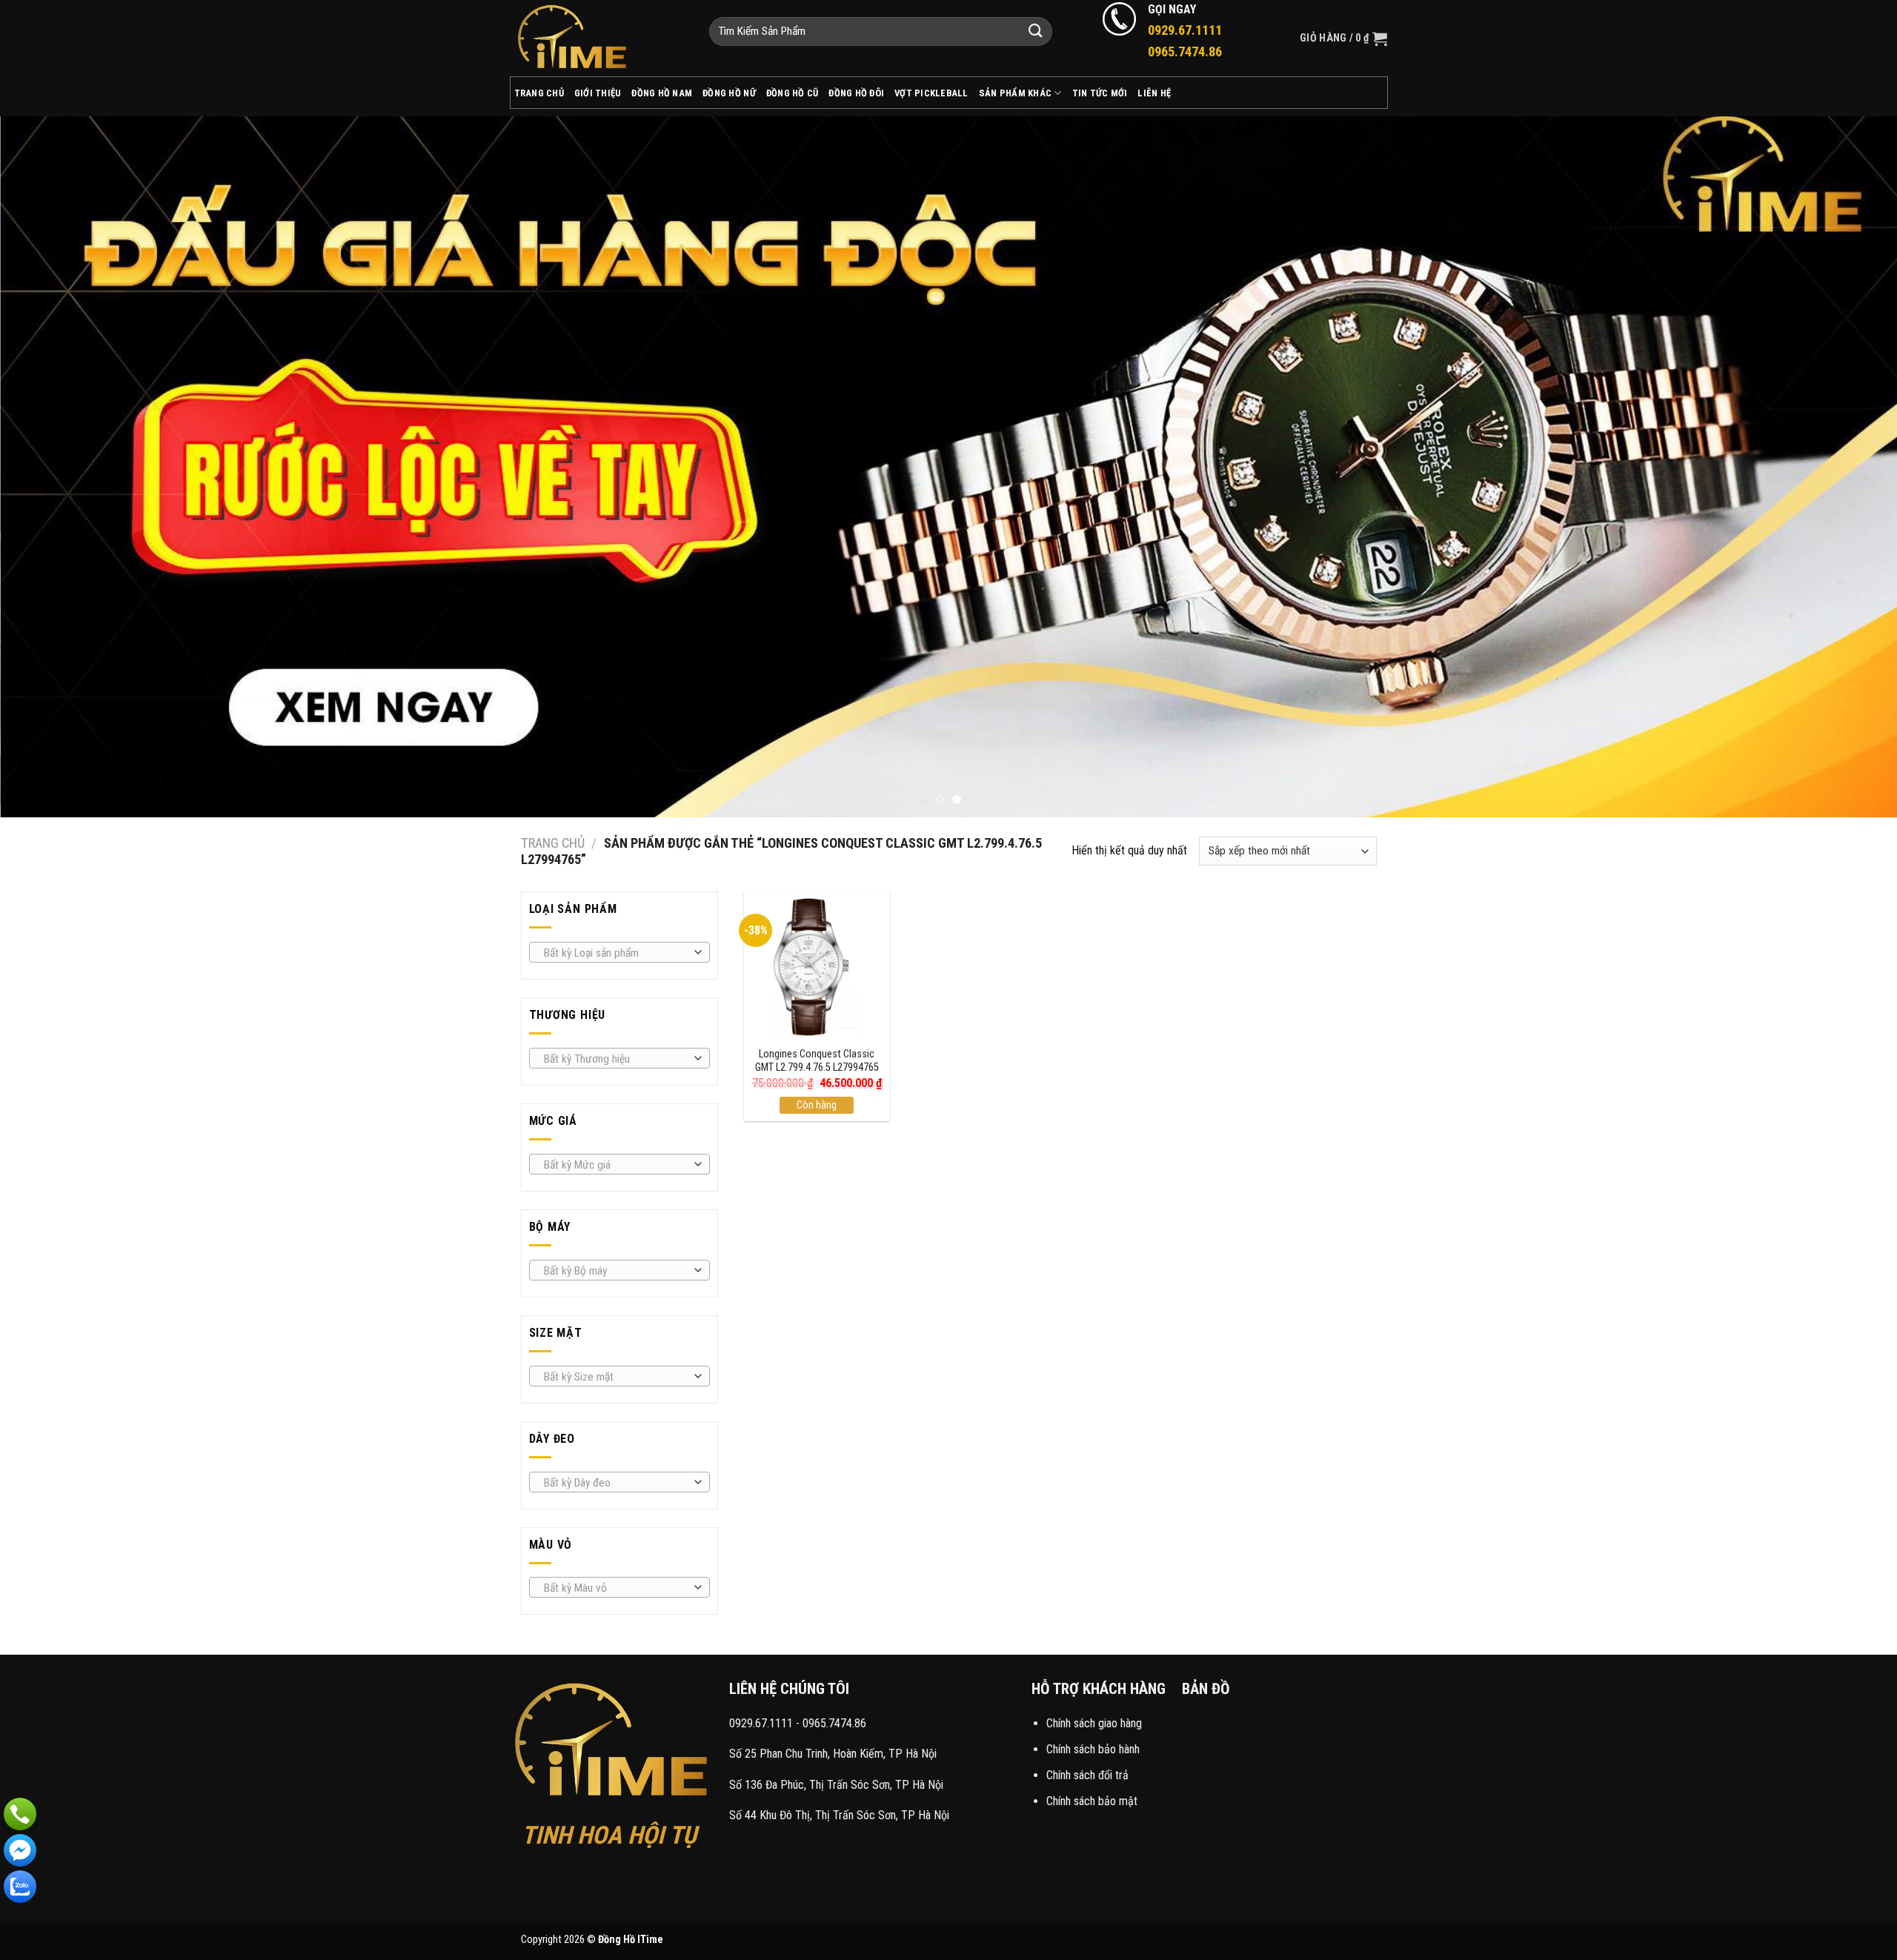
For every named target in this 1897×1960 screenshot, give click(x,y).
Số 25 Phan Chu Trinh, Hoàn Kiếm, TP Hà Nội (833, 1754)
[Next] (1841, 466)
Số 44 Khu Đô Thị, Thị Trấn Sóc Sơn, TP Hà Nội (839, 1815)
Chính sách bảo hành (1093, 1749)
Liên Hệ (1154, 93)
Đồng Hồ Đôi (856, 93)
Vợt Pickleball (931, 93)
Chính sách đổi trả (1087, 1775)
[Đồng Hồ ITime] (598, 38)
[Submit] (1036, 31)
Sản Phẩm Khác (1015, 93)
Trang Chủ (539, 93)
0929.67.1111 (761, 1723)
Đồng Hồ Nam (662, 93)
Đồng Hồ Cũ (793, 93)
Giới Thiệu (598, 93)
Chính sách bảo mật (1092, 1801)
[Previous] (56, 466)
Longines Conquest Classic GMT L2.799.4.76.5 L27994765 (817, 1061)
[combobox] (619, 952)
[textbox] (615, 953)
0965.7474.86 (834, 1723)
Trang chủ (553, 843)
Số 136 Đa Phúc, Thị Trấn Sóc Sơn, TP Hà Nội (836, 1785)
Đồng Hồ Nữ (729, 93)
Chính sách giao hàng (1094, 1723)
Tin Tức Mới (1100, 93)
